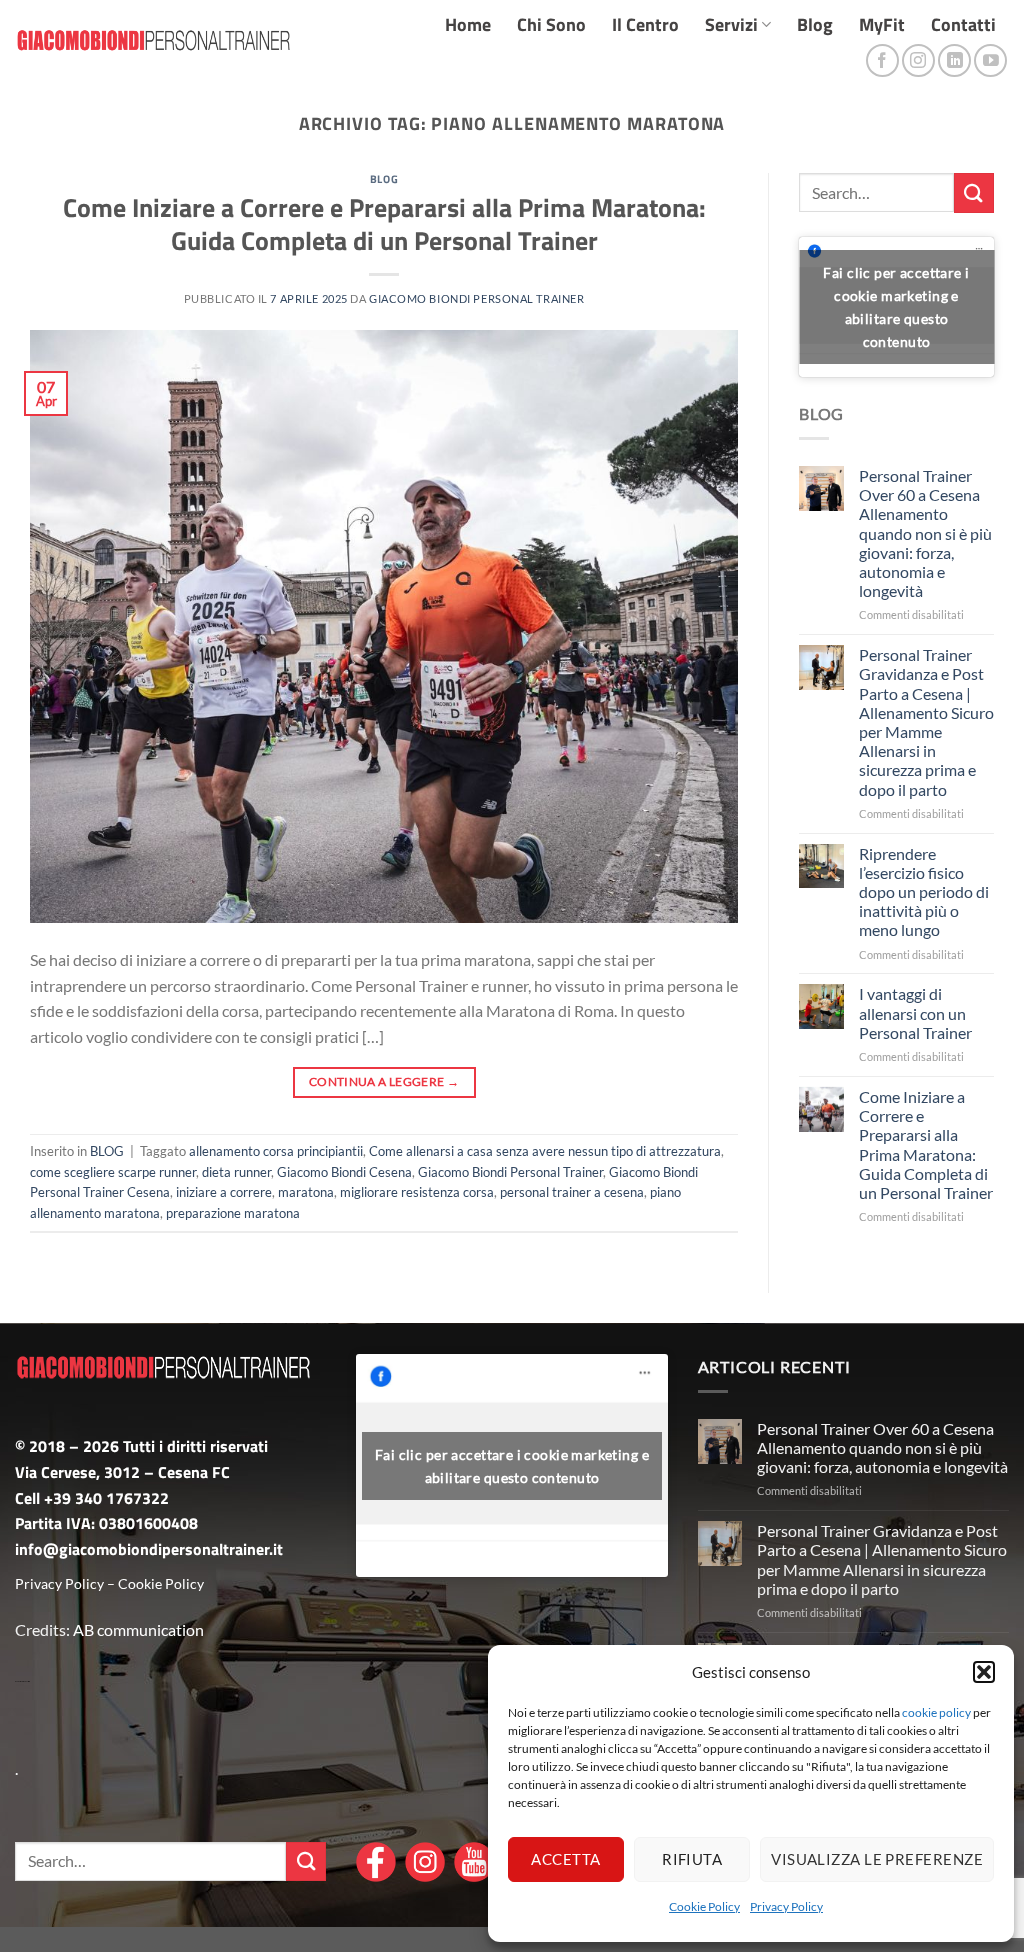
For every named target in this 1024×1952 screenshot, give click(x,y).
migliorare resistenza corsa (417, 1192)
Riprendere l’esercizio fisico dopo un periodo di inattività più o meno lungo (924, 892)
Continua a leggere (384, 1081)
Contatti (963, 24)
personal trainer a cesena (572, 1192)
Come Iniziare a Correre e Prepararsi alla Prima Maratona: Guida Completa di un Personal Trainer (384, 224)
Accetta (565, 1859)
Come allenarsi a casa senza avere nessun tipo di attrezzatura (545, 1151)
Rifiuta (692, 1859)
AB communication (138, 1629)
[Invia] (974, 192)
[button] (984, 1672)
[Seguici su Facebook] (882, 60)
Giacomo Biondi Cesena (344, 1172)
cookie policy (936, 1712)
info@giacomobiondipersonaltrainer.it (149, 1549)
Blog (815, 24)
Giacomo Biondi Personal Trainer (476, 298)
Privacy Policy (786, 1906)
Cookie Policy (704, 1906)
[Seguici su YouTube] (990, 60)
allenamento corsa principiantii (276, 1151)
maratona (306, 1192)
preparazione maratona (233, 1213)
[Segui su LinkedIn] (954, 60)
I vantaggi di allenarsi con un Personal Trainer (915, 1012)
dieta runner (236, 1172)
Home (468, 24)
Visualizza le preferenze (877, 1859)
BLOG (384, 178)
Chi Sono (551, 24)
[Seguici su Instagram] (918, 60)
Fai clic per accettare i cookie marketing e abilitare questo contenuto (896, 307)
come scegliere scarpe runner (113, 1172)
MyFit (882, 24)
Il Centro (645, 24)
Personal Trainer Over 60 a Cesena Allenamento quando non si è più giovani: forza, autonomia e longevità (925, 533)
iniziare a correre (224, 1192)
